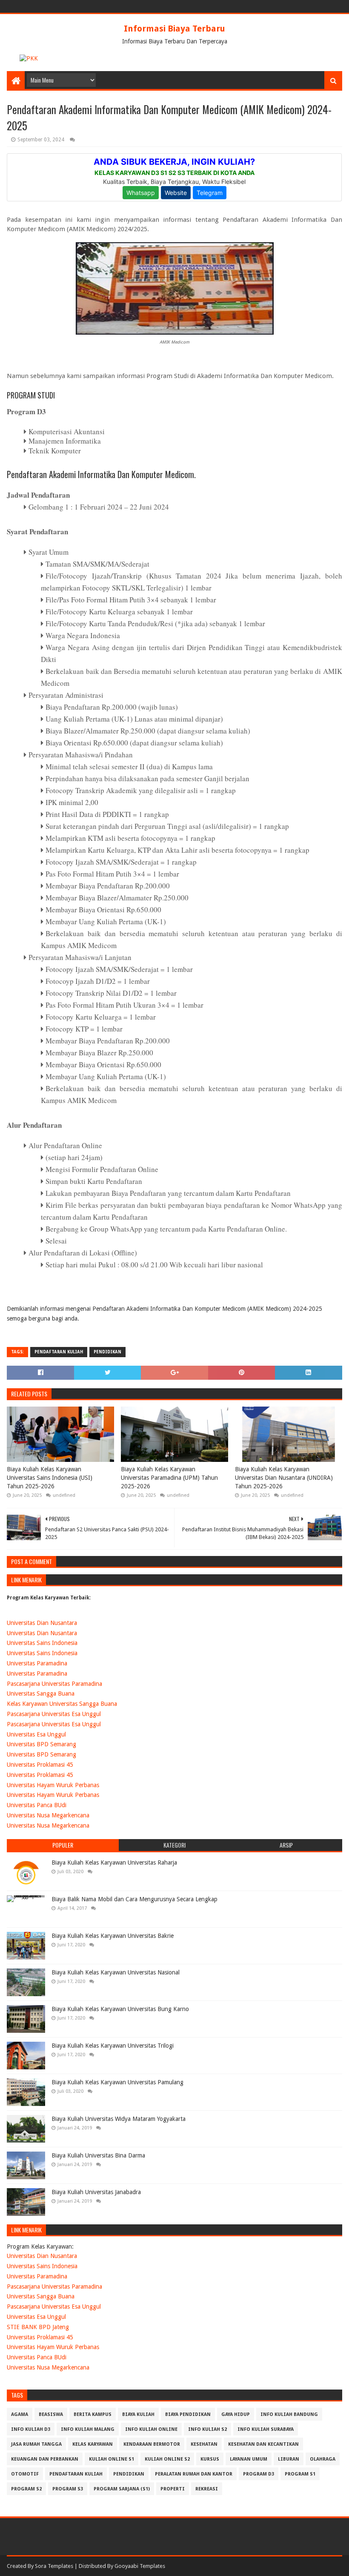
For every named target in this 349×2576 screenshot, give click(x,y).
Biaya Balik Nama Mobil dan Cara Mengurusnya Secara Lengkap (134, 1899)
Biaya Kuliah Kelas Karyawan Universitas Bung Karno (120, 2009)
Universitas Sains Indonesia (42, 1643)
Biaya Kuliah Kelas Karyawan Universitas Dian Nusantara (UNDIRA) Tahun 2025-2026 (284, 1477)
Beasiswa (51, 2414)
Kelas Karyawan (93, 2444)
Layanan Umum (249, 2459)
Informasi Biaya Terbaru (174, 29)
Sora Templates (54, 2566)
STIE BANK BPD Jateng (38, 2327)
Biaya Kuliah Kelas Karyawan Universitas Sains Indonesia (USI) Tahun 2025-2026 (50, 1477)
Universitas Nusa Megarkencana (48, 1815)
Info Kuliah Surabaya (266, 2429)
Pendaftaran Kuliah (59, 1352)
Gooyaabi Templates (140, 2566)
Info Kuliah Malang (88, 2429)
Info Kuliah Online (151, 2429)
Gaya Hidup (236, 2414)
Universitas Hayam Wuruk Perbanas (53, 1785)
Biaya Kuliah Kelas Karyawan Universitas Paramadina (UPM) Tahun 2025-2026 (169, 1477)
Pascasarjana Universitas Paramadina (54, 1684)
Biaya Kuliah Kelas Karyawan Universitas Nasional (116, 1972)
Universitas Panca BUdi (37, 1805)
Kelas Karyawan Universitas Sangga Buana (62, 1704)
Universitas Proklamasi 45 (40, 1765)
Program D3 (259, 2474)
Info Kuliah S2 (207, 2429)
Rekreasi (207, 2489)
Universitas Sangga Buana (41, 1693)
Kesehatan (204, 2444)
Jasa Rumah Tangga (36, 2444)
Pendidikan (107, 1352)
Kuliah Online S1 (112, 2459)
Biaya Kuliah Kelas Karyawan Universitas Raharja (114, 1863)
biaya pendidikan (188, 2414)
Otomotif (25, 2474)
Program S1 (300, 2474)
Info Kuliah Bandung (289, 2414)
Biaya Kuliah (138, 2414)
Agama (20, 2414)
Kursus (210, 2459)
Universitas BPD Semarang (41, 1744)
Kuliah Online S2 (167, 2459)
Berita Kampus (93, 2414)
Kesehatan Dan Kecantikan (263, 2444)
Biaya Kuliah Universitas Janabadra (96, 2192)
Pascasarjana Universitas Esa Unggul (54, 1714)
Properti (173, 2489)
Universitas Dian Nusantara (42, 1623)
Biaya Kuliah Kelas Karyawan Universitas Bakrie (113, 1936)
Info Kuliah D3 (31, 2429)
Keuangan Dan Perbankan (45, 2459)
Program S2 (26, 2489)
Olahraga (323, 2459)
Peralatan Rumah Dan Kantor (194, 2474)
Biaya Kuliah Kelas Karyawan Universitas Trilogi (113, 2046)
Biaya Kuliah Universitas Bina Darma (98, 2155)
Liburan (289, 2459)
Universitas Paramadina (37, 1663)
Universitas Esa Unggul (36, 1734)
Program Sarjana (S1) (122, 2489)
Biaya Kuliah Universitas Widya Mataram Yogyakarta (119, 2119)
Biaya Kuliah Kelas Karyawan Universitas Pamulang (117, 2082)
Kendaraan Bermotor (152, 2444)
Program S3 (68, 2489)
